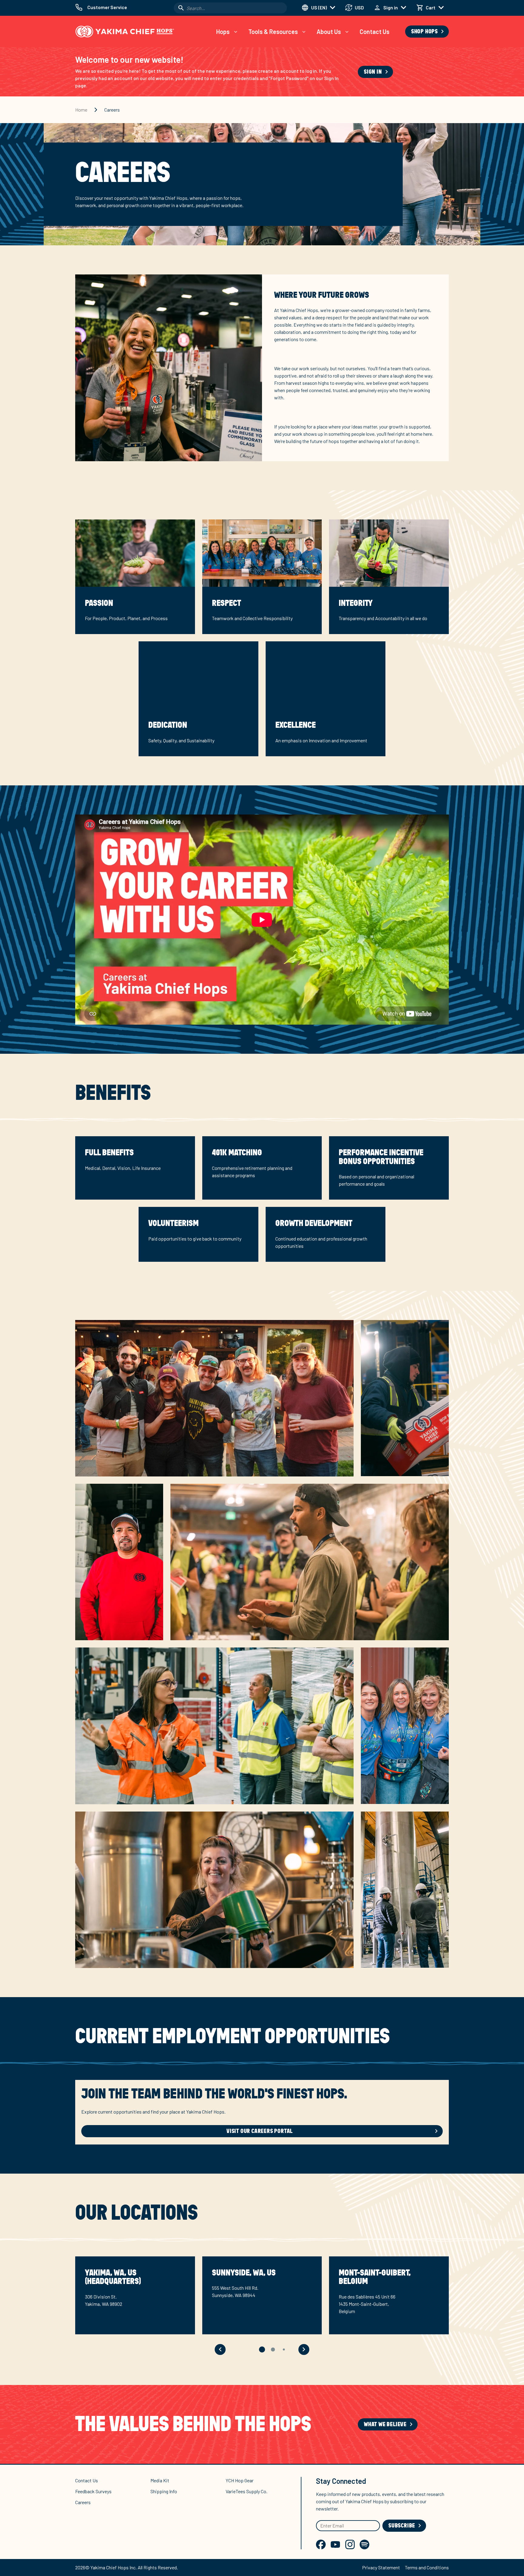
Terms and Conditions (427, 2567)
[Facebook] (321, 2544)
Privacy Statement (381, 2567)
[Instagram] (350, 2544)
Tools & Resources (273, 32)
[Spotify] (364, 2544)
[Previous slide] (220, 2349)
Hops (223, 32)
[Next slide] (304, 2349)
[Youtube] (335, 2544)
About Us (329, 32)
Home (81, 110)
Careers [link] (112, 110)
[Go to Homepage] (125, 32)
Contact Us (375, 32)
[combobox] (230, 8)
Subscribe (402, 2526)
